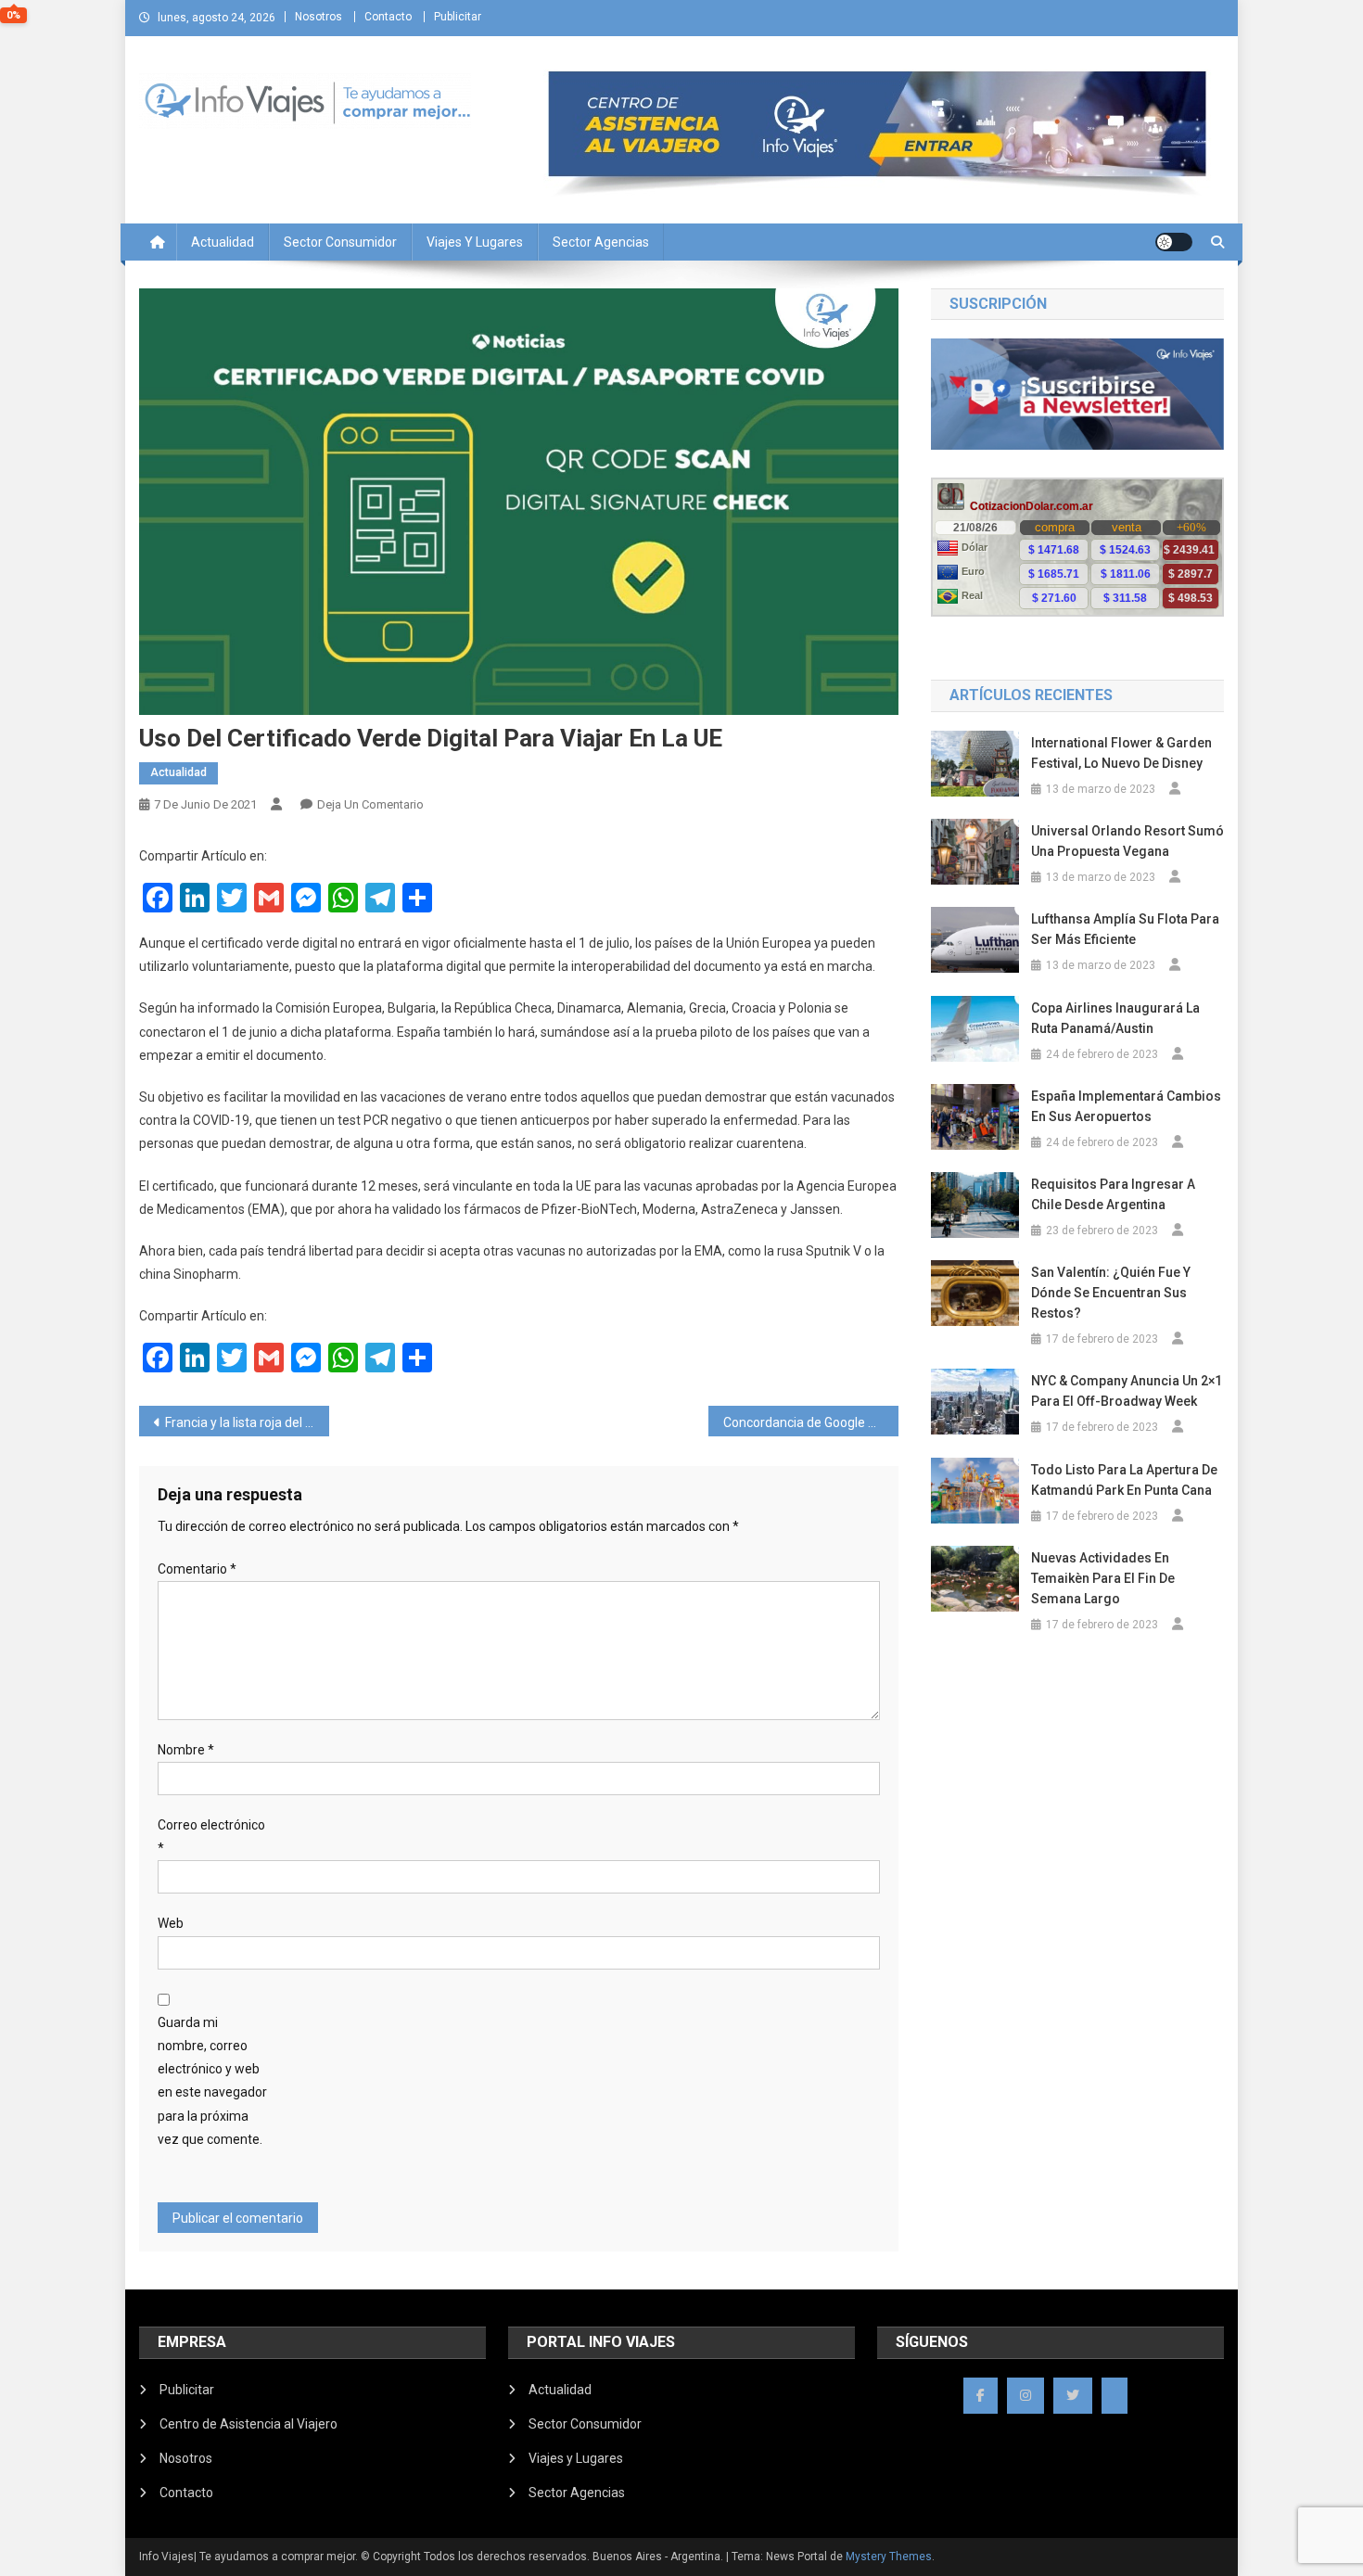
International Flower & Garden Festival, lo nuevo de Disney (1121, 753)
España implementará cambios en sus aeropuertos (1126, 1106)
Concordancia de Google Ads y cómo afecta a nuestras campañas (811, 1422)
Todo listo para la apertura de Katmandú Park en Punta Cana (1124, 1480)
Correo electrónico (211, 1836)
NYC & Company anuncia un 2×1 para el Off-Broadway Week (1127, 1391)
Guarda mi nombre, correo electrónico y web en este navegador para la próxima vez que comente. (212, 2081)
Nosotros (318, 17)
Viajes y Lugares (475, 242)
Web (171, 1923)
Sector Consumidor (340, 242)
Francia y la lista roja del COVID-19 (247, 1422)
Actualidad (223, 242)
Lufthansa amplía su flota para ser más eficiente (1125, 929)
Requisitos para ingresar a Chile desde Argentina (1113, 1194)
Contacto (388, 17)
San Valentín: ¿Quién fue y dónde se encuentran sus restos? (1111, 1293)
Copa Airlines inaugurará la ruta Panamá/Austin (1115, 1018)
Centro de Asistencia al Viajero (248, 2424)
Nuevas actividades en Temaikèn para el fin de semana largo (1103, 1578)
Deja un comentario (370, 804)
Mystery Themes (889, 2557)
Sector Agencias (601, 242)
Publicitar (458, 17)
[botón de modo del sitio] (1174, 242)
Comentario (197, 1569)
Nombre (186, 1750)
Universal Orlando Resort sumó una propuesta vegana (1127, 841)
